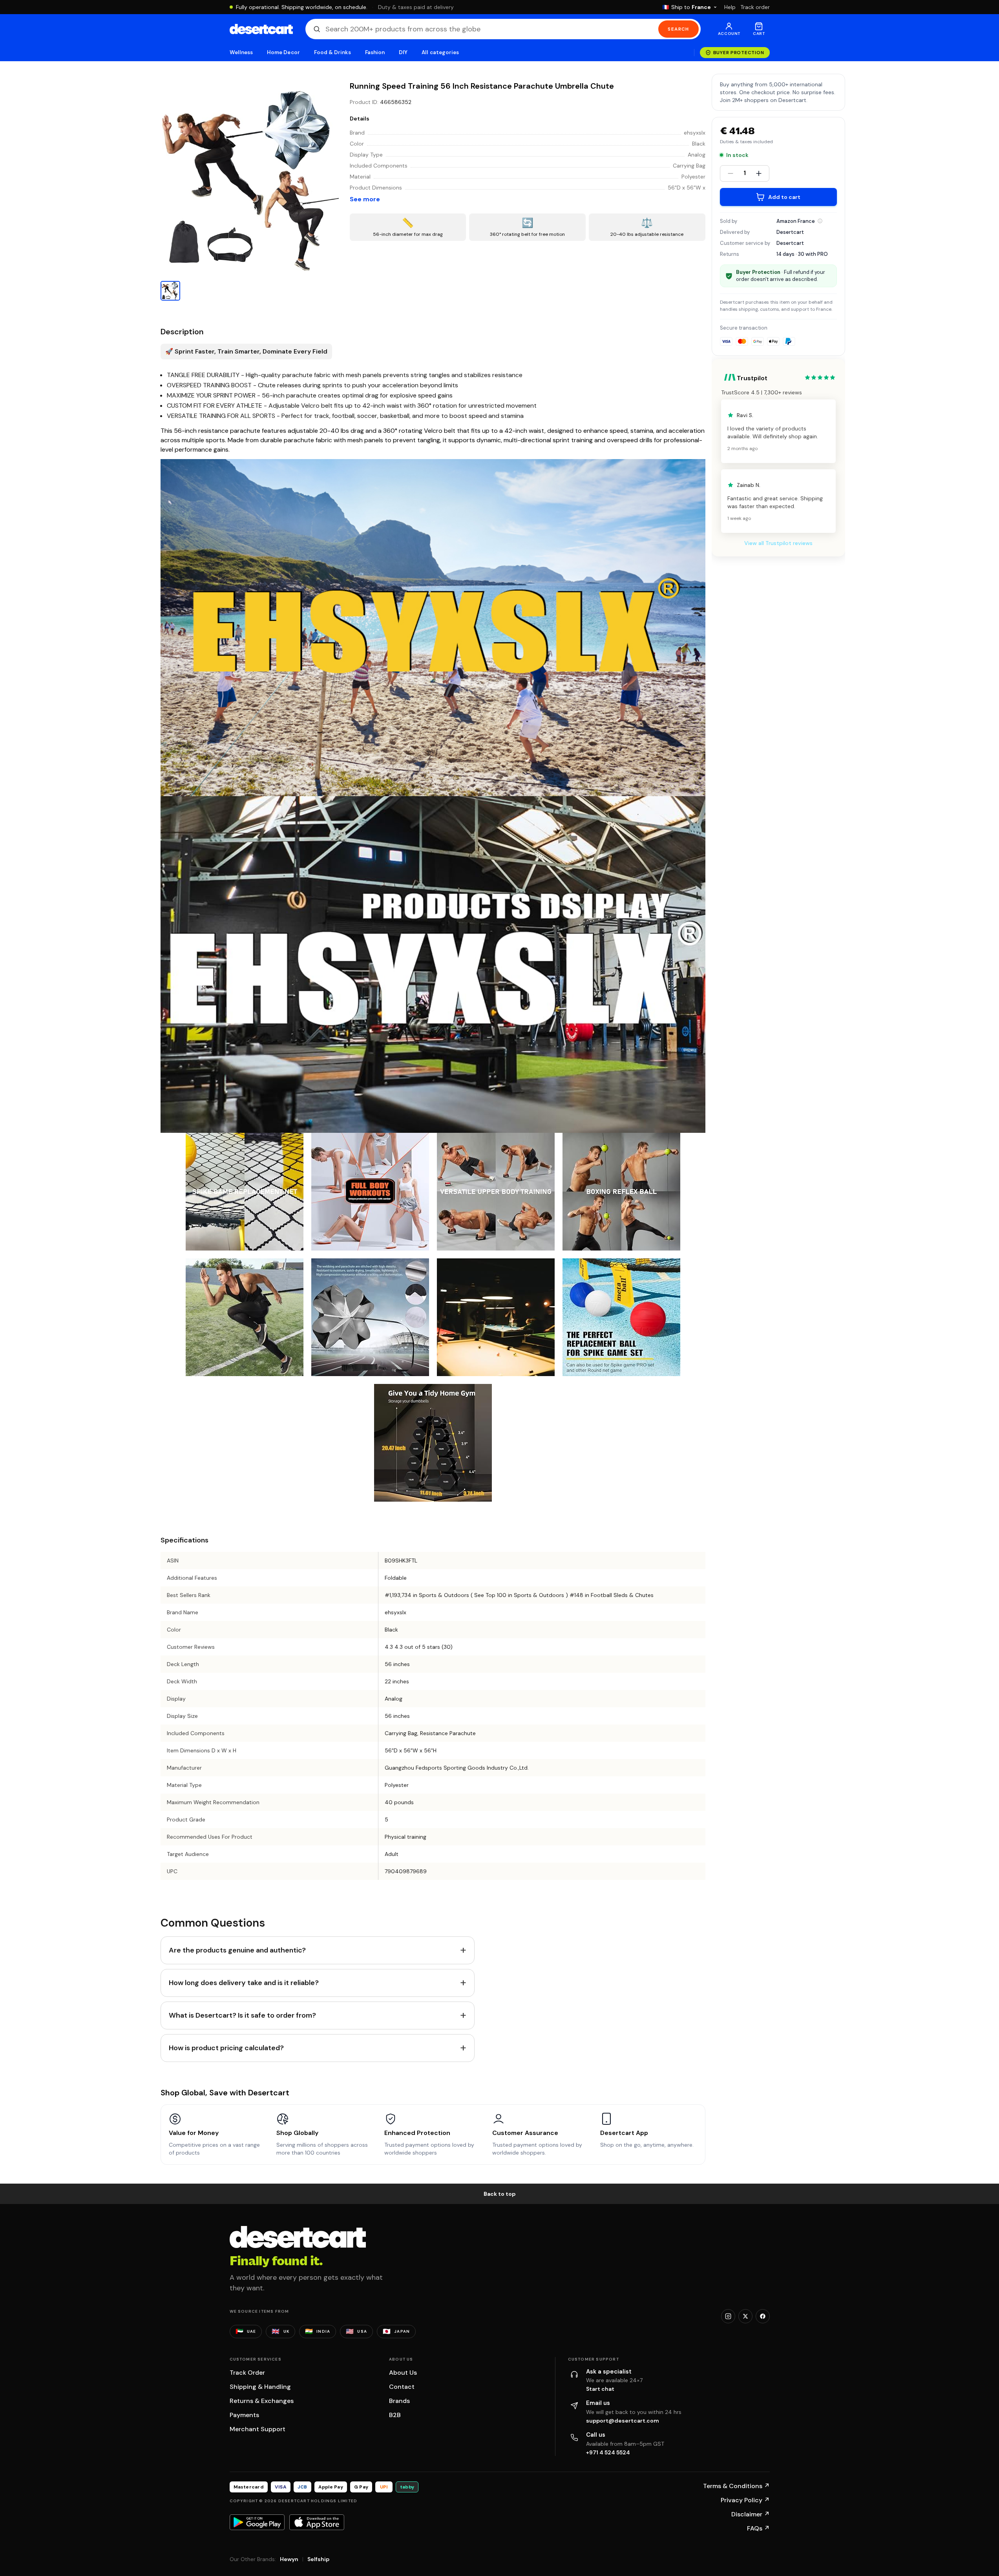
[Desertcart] (261, 29)
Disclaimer (751, 2514)
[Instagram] (728, 2316)
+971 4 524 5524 (608, 2452)
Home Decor (283, 52)
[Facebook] (763, 2316)
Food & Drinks (332, 52)
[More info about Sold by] (820, 221)
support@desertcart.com (623, 2421)
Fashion (375, 52)
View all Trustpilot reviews (778, 543)
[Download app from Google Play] (257, 2522)
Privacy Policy (745, 2500)
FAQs (758, 2528)
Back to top (500, 2194)
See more (365, 199)
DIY (403, 52)
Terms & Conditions (736, 2486)
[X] (745, 2316)
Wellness (241, 52)
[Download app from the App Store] (317, 2522)
